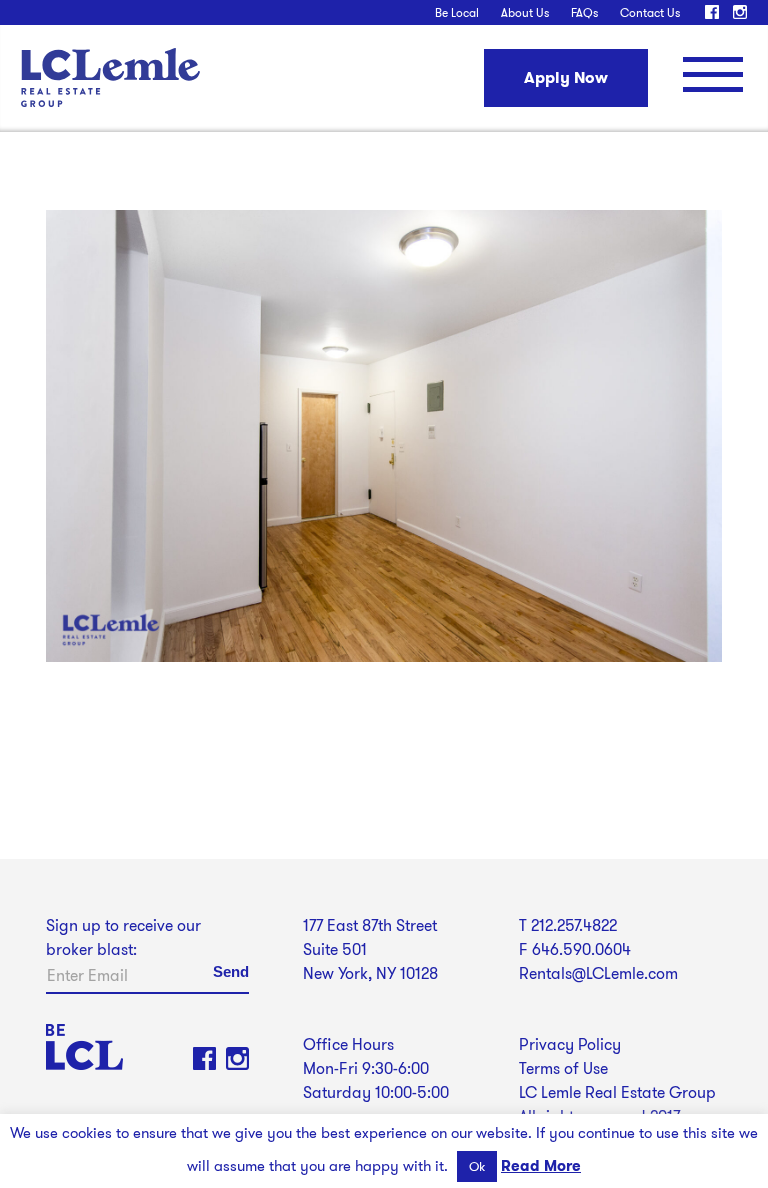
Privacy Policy (570, 1044)
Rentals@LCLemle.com (598, 973)
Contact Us (650, 12)
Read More (541, 1166)
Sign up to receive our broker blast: (123, 937)
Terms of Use (563, 1068)
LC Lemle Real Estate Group (110, 77)
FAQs (584, 12)
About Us (525, 12)
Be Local (457, 12)
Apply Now (566, 77)
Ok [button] (477, 1166)
